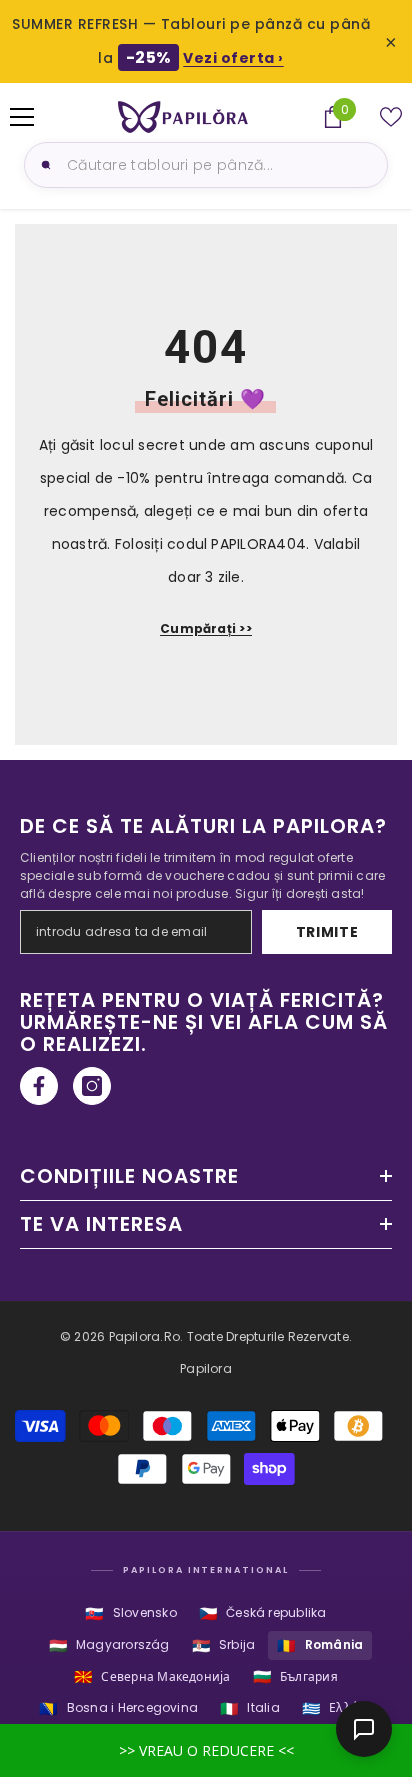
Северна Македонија (152, 1676)
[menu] (22, 117)
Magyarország (109, 1645)
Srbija (224, 1645)
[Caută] (43, 165)
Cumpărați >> (206, 628)
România (320, 1645)
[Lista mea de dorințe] (391, 117)
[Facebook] (39, 1086)
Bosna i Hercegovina (118, 1708)
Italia (250, 1708)
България (295, 1676)
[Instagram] (92, 1086)
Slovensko (130, 1613)
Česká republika (263, 1613)
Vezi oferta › (233, 58)
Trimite (327, 932)
